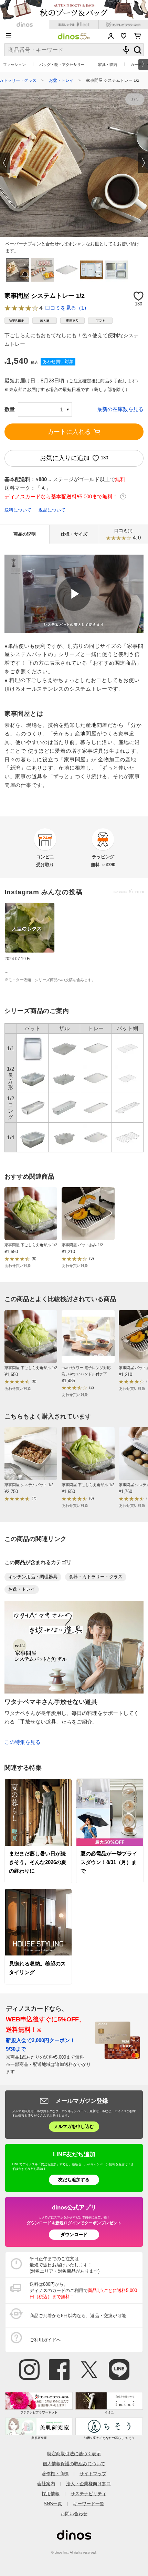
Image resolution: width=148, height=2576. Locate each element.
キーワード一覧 (89, 2504)
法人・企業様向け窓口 (88, 2484)
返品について (52, 510)
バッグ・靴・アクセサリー (62, 65)
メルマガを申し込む (74, 2126)
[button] (5, 163)
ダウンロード (74, 2235)
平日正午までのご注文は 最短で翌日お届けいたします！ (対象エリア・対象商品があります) (65, 2265)
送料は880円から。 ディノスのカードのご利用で (83, 2290)
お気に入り (124, 36)
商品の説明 (25, 534)
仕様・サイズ (74, 534)
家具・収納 (108, 65)
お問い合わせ (74, 2514)
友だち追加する (74, 2180)
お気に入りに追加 (65, 458)
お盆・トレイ (61, 80)
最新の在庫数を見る (120, 409)
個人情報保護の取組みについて (74, 2464)
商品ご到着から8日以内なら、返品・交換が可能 (78, 2316)
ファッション (14, 65)
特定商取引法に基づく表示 (74, 2454)
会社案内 (46, 2484)
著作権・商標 (55, 2474)
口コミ (128, 535)
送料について (18, 510)
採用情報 (51, 2494)
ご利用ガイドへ (45, 2340)
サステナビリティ (88, 2494)
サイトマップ (93, 2474)
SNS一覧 (53, 2504)
